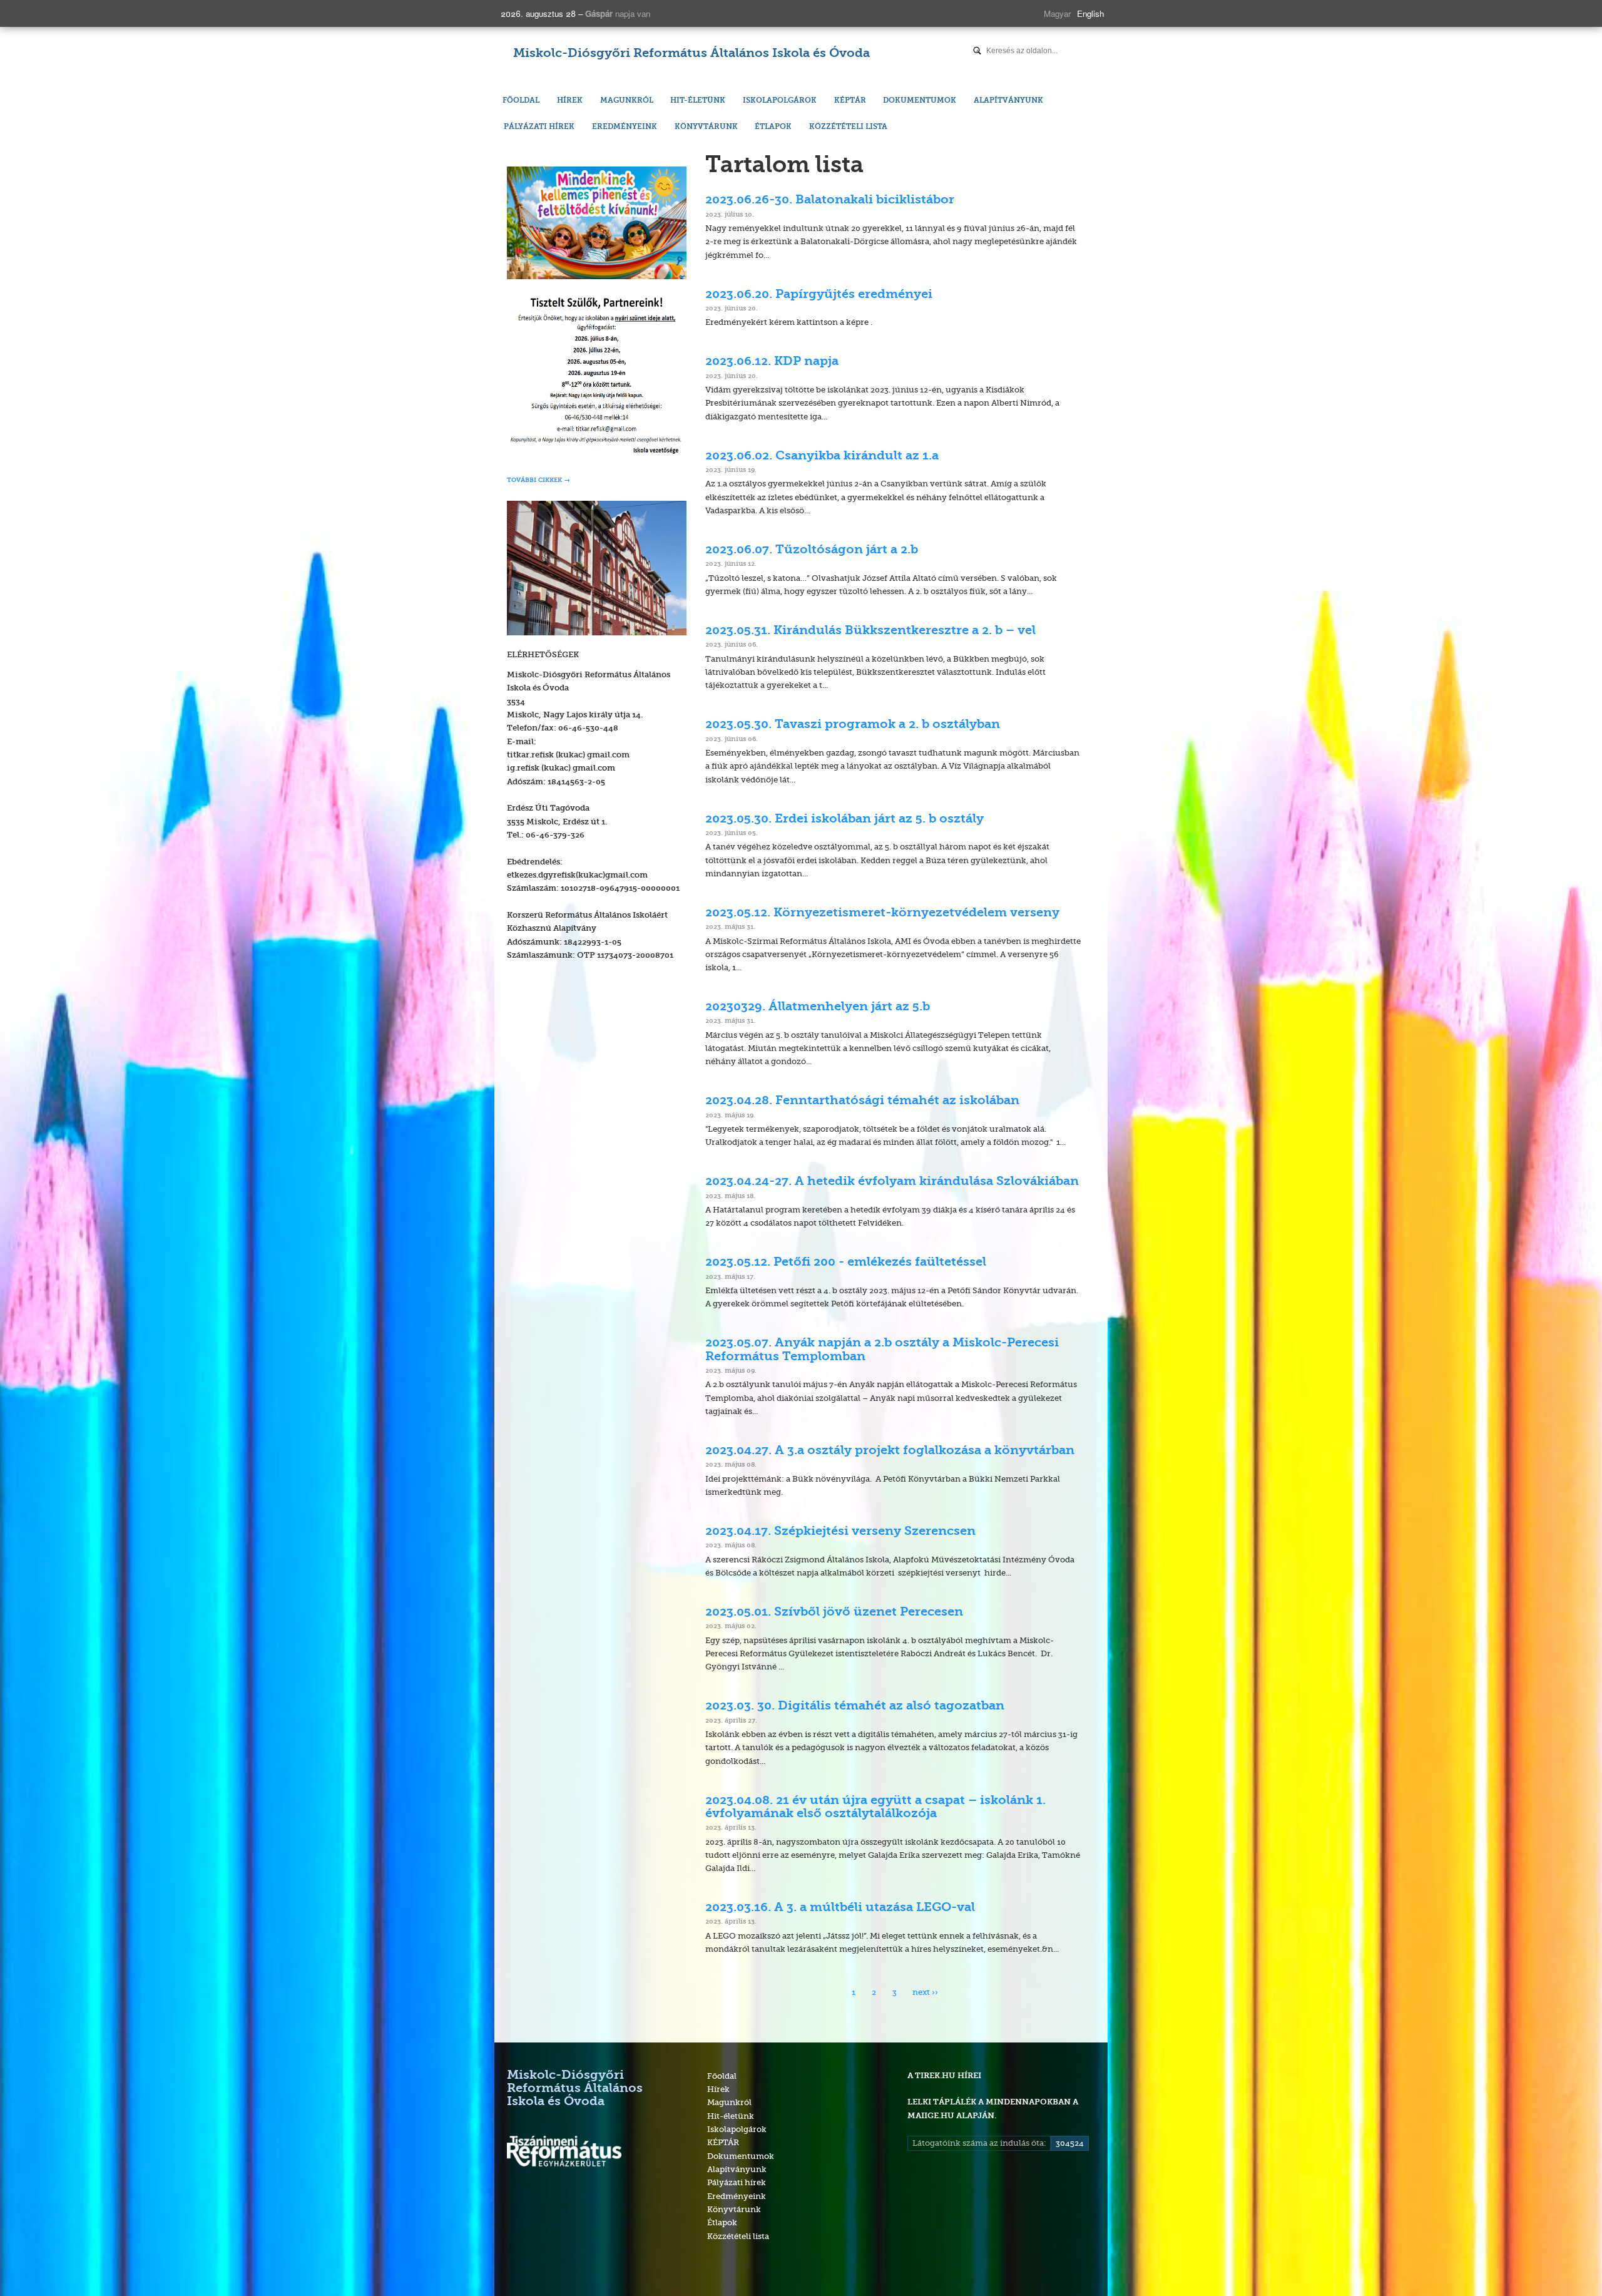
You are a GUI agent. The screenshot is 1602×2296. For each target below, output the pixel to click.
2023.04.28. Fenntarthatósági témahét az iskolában (862, 1101)
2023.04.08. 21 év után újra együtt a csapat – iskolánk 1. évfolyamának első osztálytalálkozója (875, 1807)
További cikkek (534, 480)
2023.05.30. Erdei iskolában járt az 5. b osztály (844, 819)
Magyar (1057, 13)
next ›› (925, 1992)
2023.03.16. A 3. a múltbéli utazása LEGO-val (840, 1908)
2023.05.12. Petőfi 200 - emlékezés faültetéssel (846, 1263)
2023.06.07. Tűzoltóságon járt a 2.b (812, 550)
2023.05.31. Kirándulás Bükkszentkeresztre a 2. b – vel (870, 631)
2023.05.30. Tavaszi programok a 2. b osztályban (853, 725)
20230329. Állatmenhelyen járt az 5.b (818, 1007)
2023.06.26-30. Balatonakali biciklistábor (830, 200)
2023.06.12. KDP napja (772, 362)
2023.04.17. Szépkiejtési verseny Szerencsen (840, 1532)
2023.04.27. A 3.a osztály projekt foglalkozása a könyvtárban (890, 1451)
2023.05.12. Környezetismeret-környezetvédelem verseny (882, 913)
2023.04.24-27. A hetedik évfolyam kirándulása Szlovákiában (892, 1182)
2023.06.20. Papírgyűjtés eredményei (819, 295)
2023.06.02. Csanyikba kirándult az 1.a (822, 456)
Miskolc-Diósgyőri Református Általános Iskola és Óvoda (691, 54)
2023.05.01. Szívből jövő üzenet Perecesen (834, 1612)
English (1090, 13)
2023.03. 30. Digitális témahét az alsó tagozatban (855, 1706)
